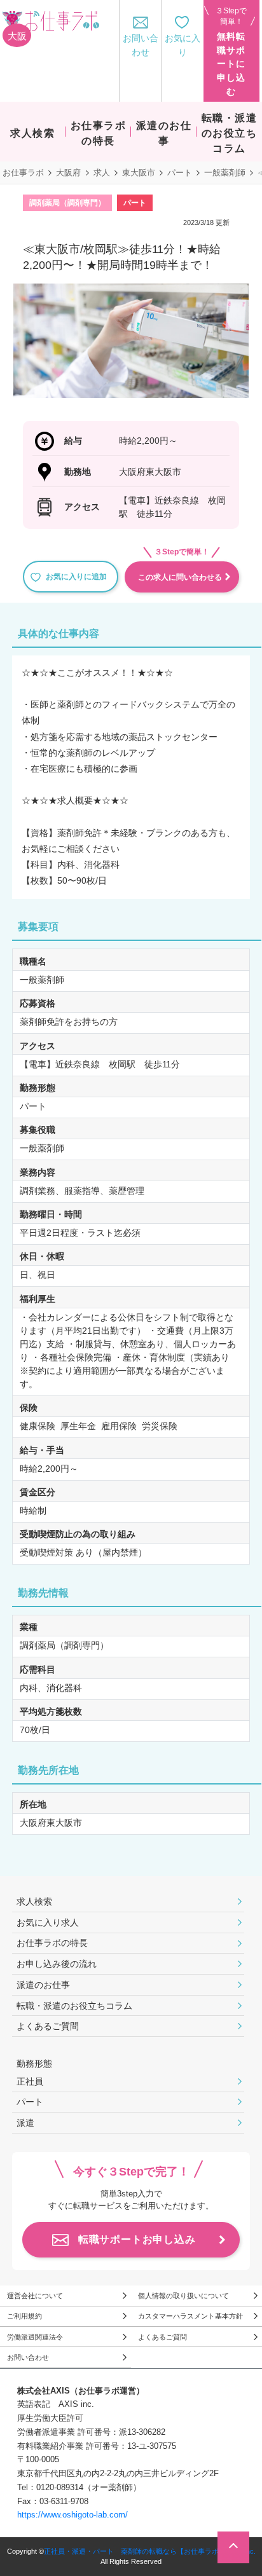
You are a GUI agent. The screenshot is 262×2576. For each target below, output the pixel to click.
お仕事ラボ (23, 173)
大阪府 (68, 173)
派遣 (25, 2123)
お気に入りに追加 (76, 577)
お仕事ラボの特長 (52, 1943)
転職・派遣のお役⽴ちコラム (74, 2006)
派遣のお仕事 (43, 1985)
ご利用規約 (24, 2316)
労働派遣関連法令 (35, 2337)
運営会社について (35, 2296)
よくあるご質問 (48, 2026)
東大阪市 (139, 173)
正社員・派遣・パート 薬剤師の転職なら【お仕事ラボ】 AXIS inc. (150, 2551)
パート (180, 173)
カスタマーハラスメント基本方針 (190, 2316)
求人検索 (34, 1901)
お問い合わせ (28, 2357)
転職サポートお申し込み (137, 2239)
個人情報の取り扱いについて (183, 2296)
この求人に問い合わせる (180, 577)
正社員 (30, 2081)
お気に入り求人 (48, 1922)
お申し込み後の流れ (57, 1964)
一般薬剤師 (225, 173)
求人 (102, 173)
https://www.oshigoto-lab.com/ (72, 2515)
